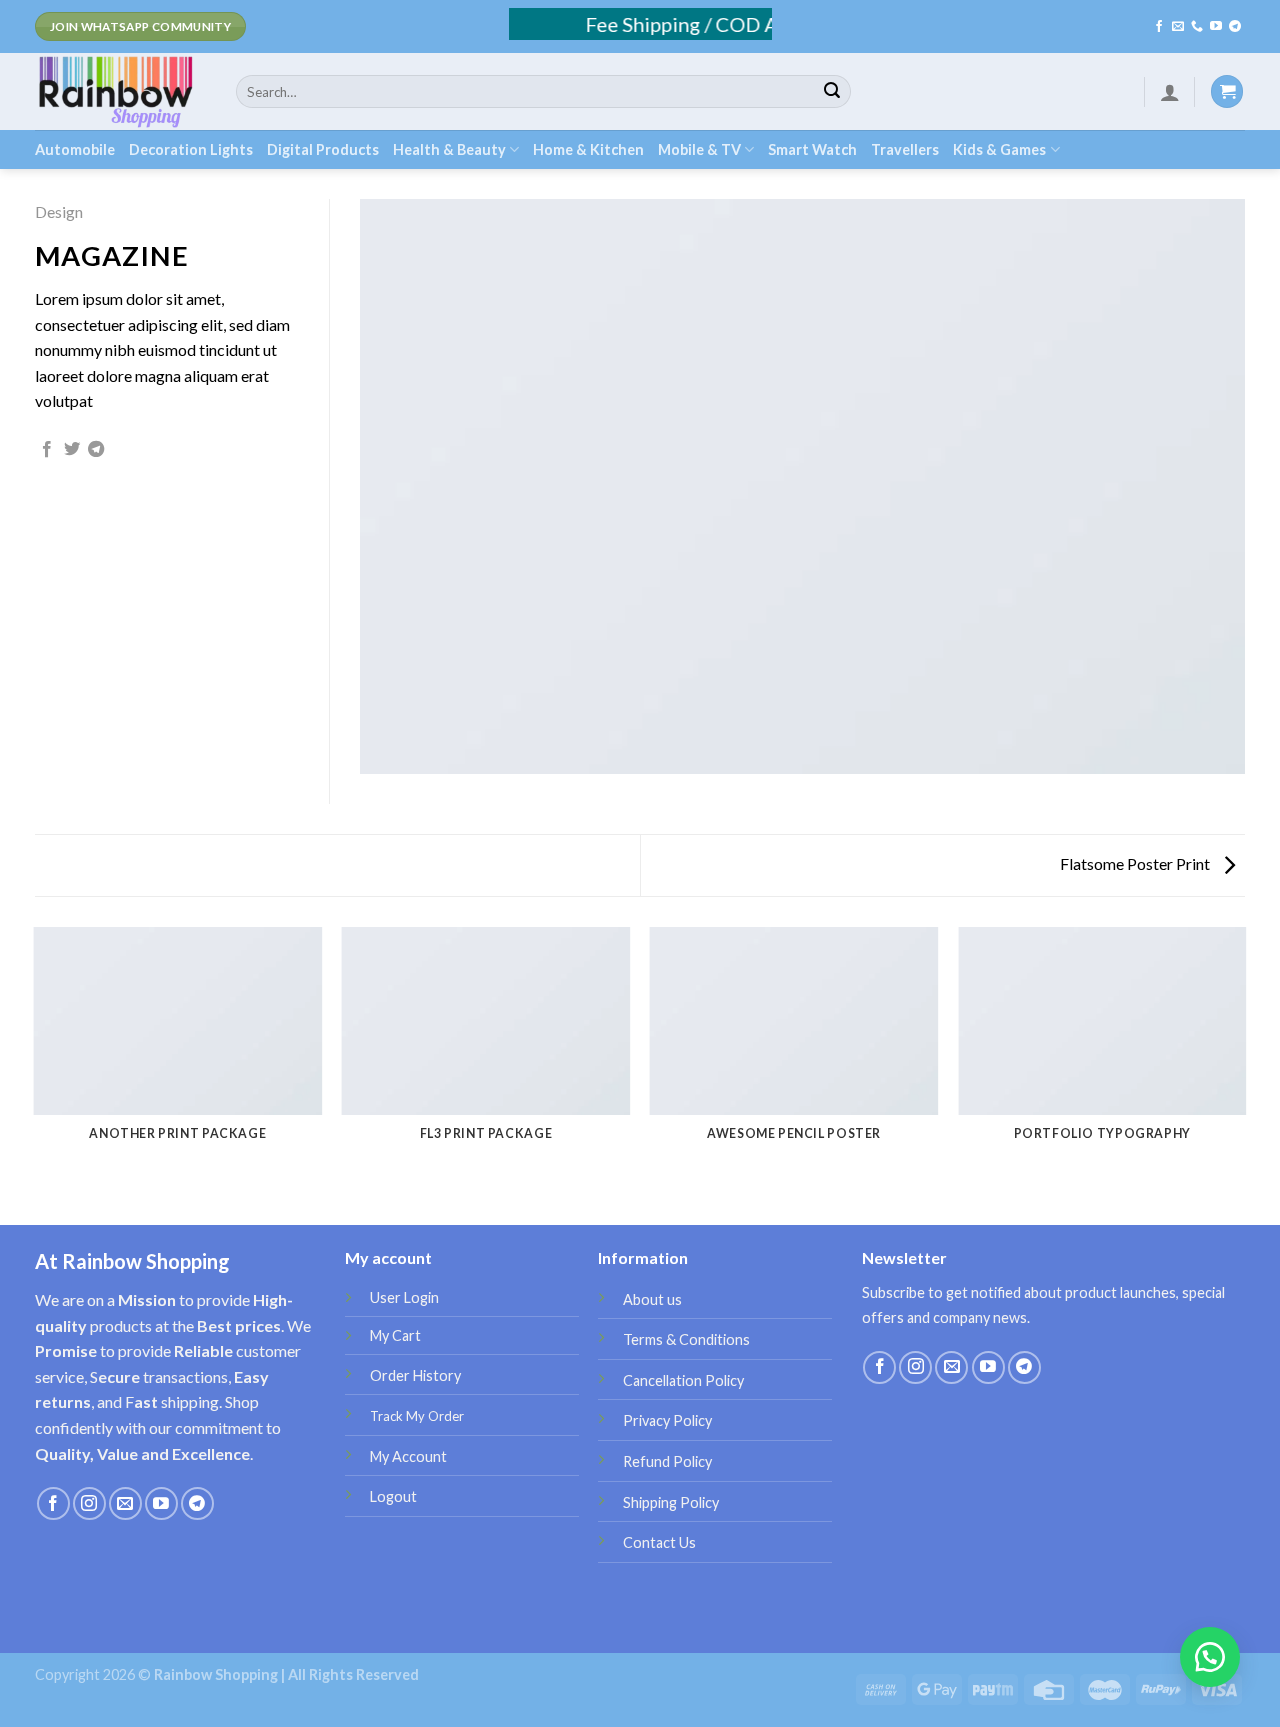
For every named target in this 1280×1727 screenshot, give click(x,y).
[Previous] (35, 1059)
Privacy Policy (667, 1420)
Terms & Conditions (686, 1339)
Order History (415, 1375)
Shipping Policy (671, 1502)
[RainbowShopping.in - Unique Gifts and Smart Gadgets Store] (120, 91)
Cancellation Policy (683, 1380)
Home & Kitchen (588, 149)
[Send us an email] (1178, 27)
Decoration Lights (191, 149)
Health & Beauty (449, 149)
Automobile (75, 149)
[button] (1210, 1657)
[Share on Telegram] (96, 450)
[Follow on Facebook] (1159, 27)
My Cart (395, 1335)
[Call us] (1197, 27)
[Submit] (832, 92)
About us (652, 1299)
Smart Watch (812, 149)
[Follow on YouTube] (1216, 27)
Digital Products (323, 149)
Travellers (905, 149)
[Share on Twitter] (72, 450)
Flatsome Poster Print (1136, 863)
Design (59, 211)
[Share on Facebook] (47, 450)
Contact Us (659, 1542)
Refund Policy (667, 1461)
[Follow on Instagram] (89, 1503)
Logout (393, 1496)
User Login (404, 1297)
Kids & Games (999, 149)
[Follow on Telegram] (1235, 27)
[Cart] (1227, 91)
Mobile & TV (699, 149)
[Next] (1245, 1059)
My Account (408, 1456)
